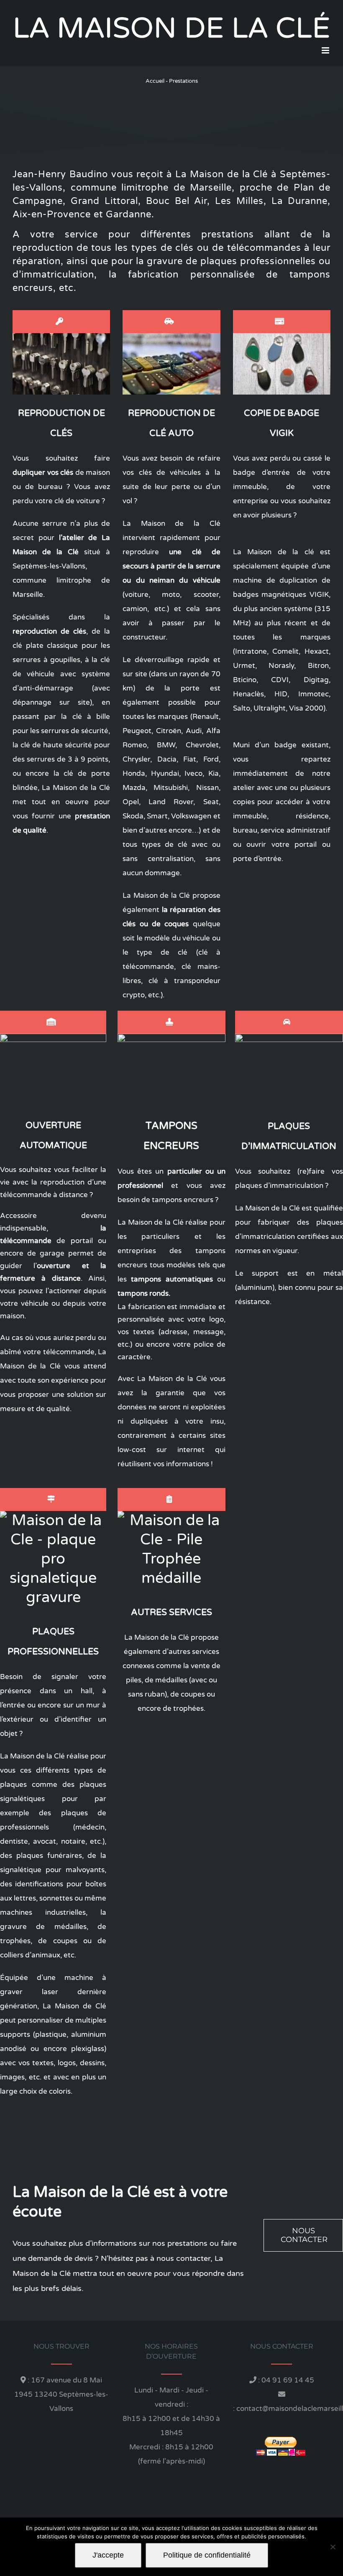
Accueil (155, 81)
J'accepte (108, 2555)
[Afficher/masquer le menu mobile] (326, 50)
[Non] (333, 2547)
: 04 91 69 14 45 (285, 2380)
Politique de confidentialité (207, 2555)
